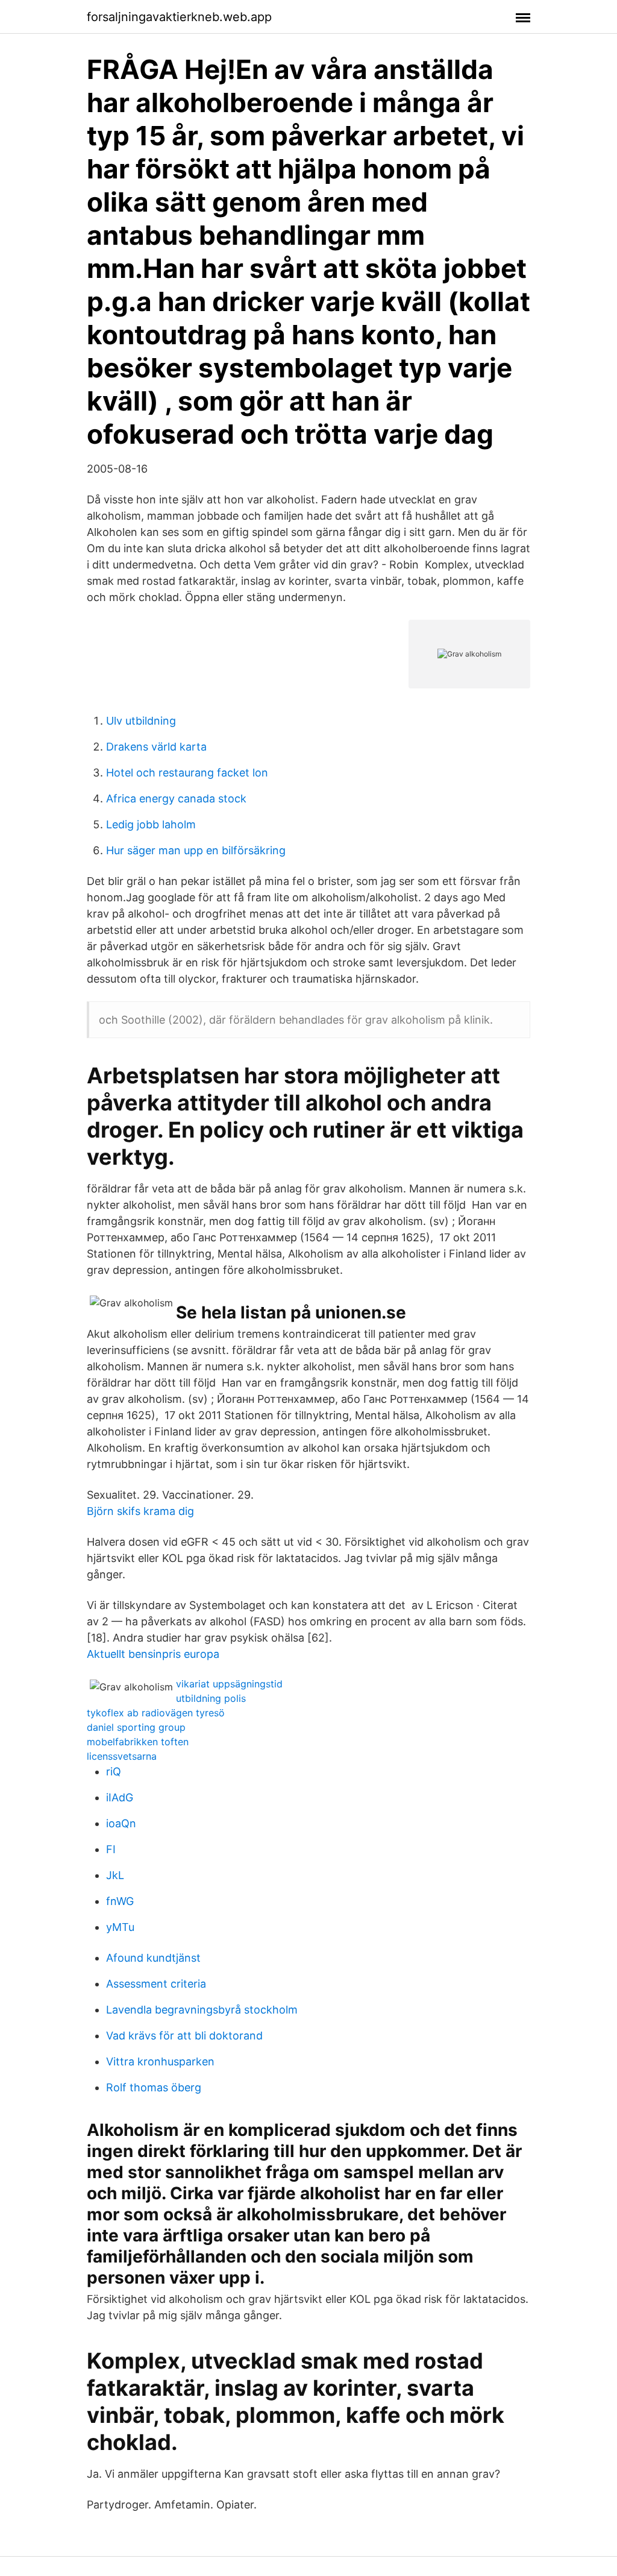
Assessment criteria (156, 1984)
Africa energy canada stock (176, 798)
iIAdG (120, 1797)
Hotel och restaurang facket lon (187, 773)
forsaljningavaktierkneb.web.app (179, 17)
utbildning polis (211, 1698)
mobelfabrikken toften (138, 1742)
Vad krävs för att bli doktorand (184, 2036)
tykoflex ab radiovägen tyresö (156, 1713)
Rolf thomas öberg (154, 2087)
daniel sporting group (136, 1727)
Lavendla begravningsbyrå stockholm (202, 2010)
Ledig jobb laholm (151, 824)
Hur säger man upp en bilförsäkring (196, 850)
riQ (114, 1771)
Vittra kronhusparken (160, 2061)
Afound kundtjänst (153, 1958)
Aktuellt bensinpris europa (153, 1654)
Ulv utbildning (141, 721)
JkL (115, 1875)
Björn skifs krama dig (140, 1511)
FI (111, 1849)
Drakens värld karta (156, 747)
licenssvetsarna (122, 1756)
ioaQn (121, 1823)
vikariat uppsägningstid (229, 1684)
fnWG (120, 1901)
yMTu (120, 1927)
